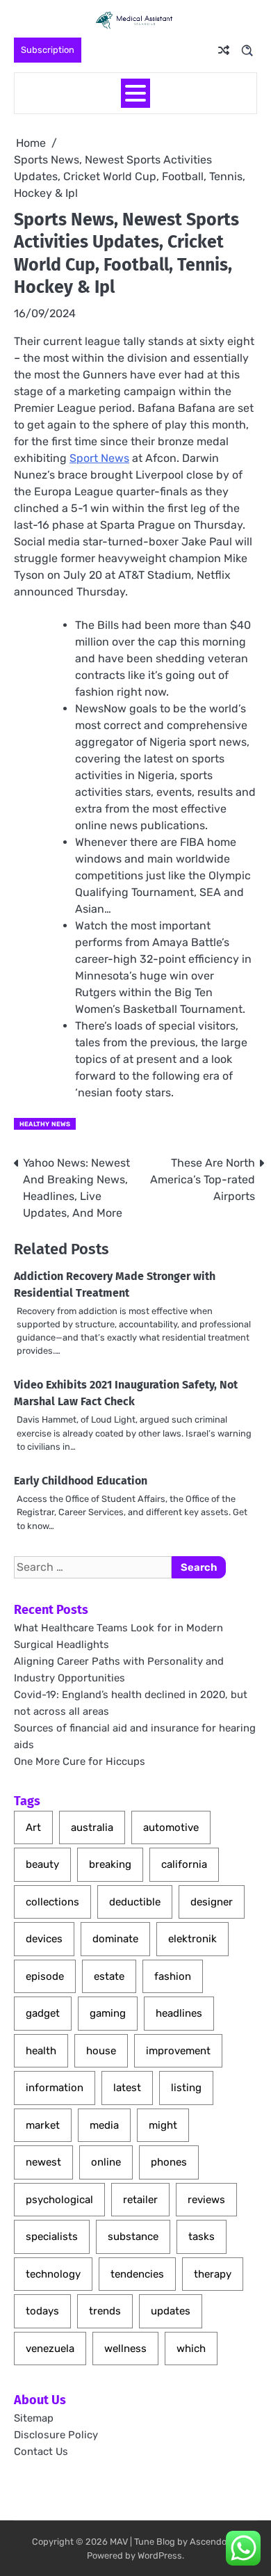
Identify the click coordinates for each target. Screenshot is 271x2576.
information (55, 2088)
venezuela (50, 2349)
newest (43, 2162)
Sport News (99, 458)
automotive (171, 1827)
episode (45, 1976)
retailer (140, 2200)
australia (92, 1827)
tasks (202, 2237)
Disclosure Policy (56, 2435)
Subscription (48, 50)
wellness (125, 2349)
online (106, 2162)
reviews (206, 2200)
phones (169, 2162)
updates (171, 2311)
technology (53, 2274)
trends (105, 2311)
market (43, 2125)
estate (109, 1976)
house (101, 2051)
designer (212, 1902)
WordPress (160, 2555)
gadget (43, 2013)
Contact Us (41, 2451)
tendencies (137, 2274)
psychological (59, 2200)
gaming (108, 2013)
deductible (135, 1902)
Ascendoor (212, 2542)
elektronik (192, 1939)
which (191, 2349)
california (184, 1864)
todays (42, 2311)
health (41, 2051)
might (163, 2125)
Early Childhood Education (81, 1481)
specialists (52, 2237)
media (104, 2125)
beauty (42, 1864)
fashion (173, 1976)
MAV (119, 2542)
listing (186, 2088)
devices (44, 1939)
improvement (178, 2051)
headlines (179, 2013)
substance (133, 2237)
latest (127, 2088)
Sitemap (34, 2418)
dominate (115, 1939)
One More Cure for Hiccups (80, 1761)
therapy (213, 2274)
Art (33, 1827)
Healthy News (45, 1124)
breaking (110, 1864)
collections (52, 1902)
